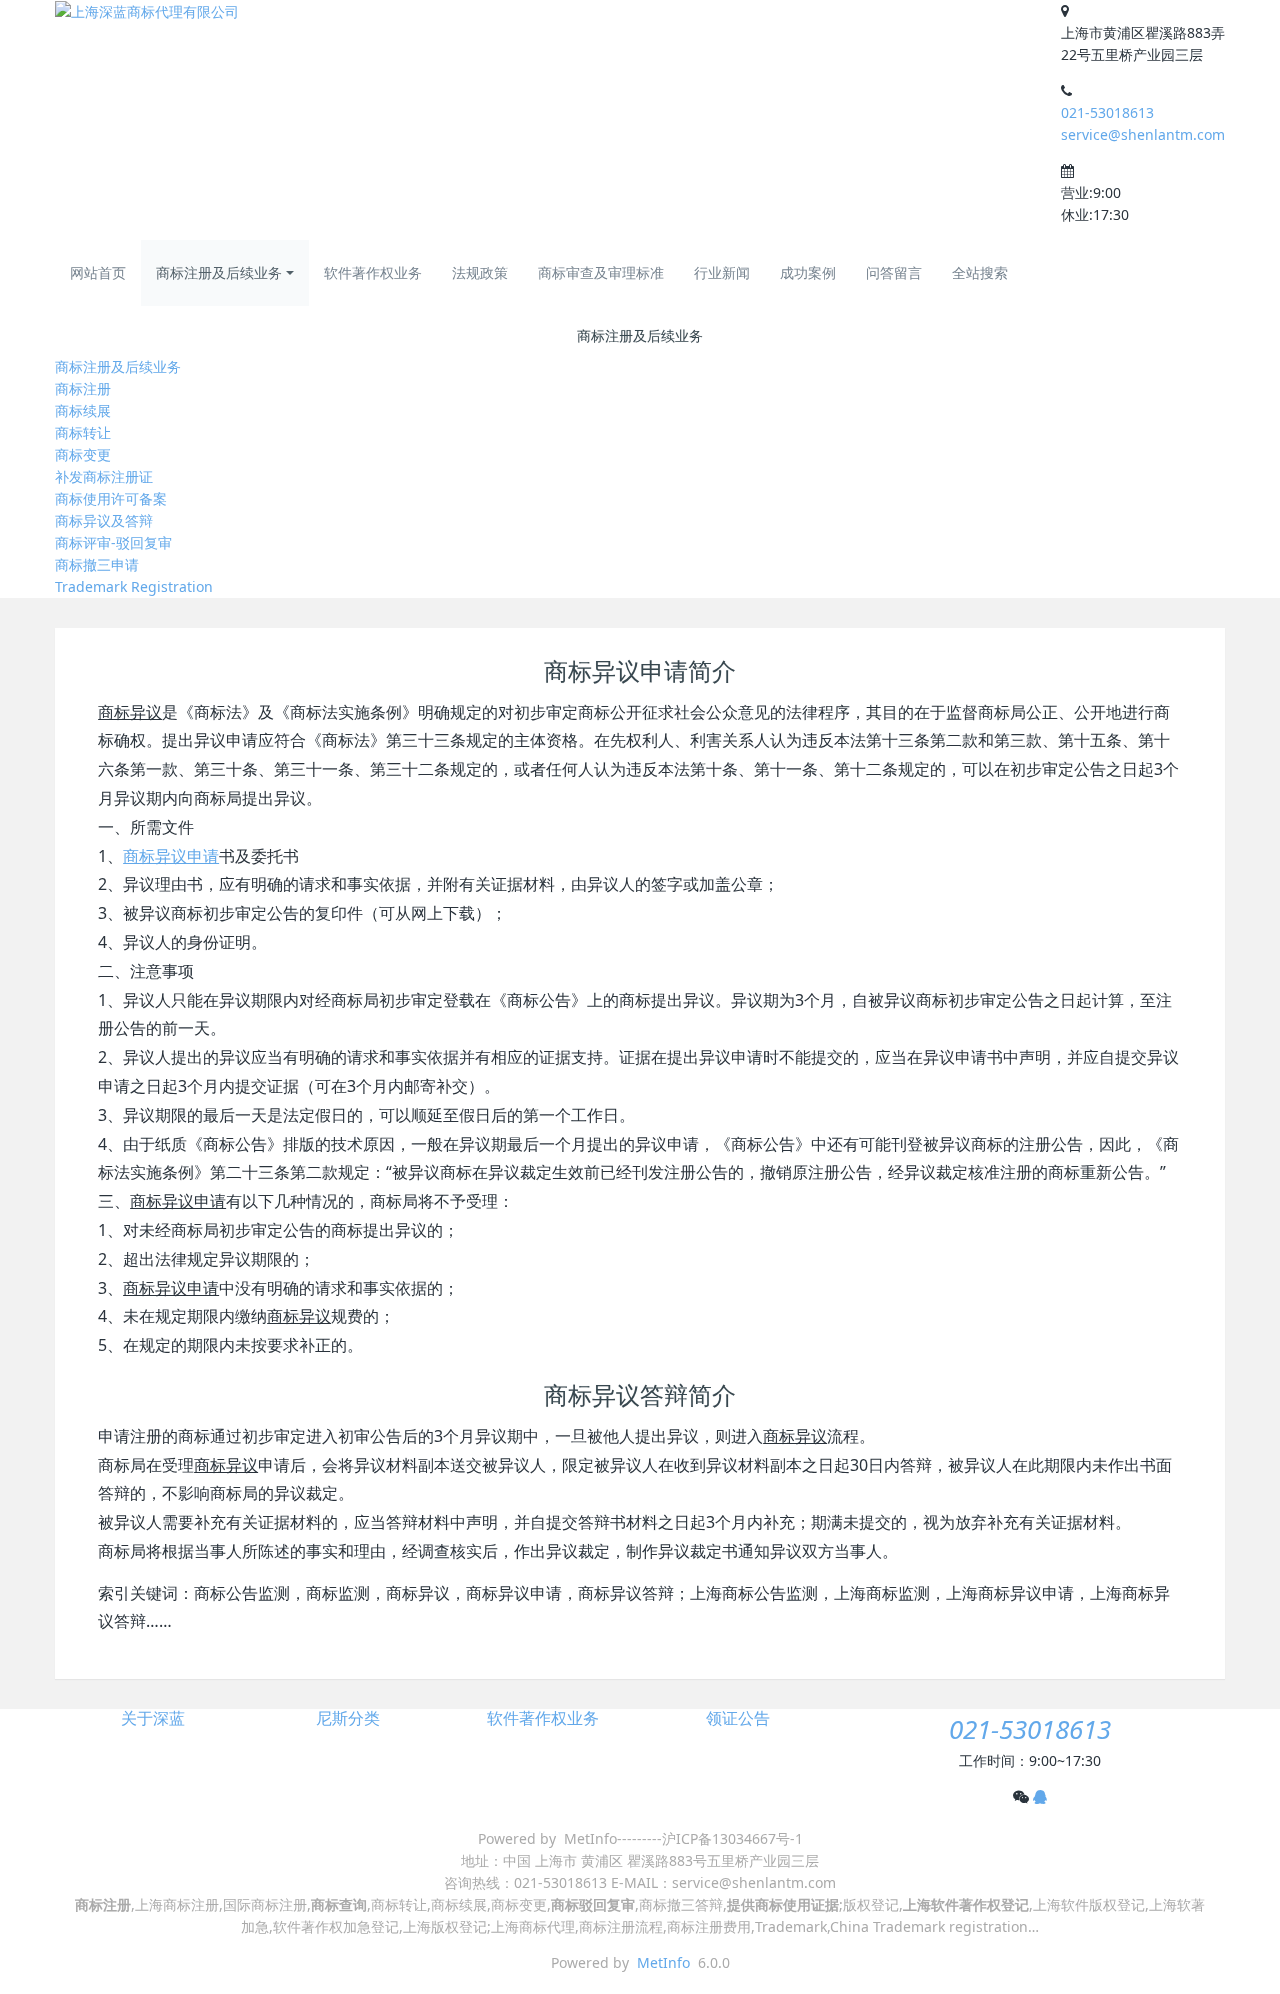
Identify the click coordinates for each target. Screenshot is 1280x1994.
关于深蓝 (153, 1718)
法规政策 (480, 272)
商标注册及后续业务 (219, 272)
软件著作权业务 (373, 272)
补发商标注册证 (104, 476)
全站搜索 (980, 272)
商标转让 (83, 432)
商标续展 (83, 410)
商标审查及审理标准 (601, 272)
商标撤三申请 (97, 564)
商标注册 (83, 388)
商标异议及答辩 (104, 520)
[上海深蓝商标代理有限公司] (147, 11)
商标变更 (83, 454)
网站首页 (98, 272)
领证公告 (738, 1718)
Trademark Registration (134, 586)
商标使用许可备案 (111, 498)
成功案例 (808, 272)
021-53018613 (1107, 112)
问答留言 (894, 272)
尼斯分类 (348, 1718)
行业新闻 (722, 272)
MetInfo (663, 1962)
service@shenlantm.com (1143, 134)
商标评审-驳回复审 (113, 542)
